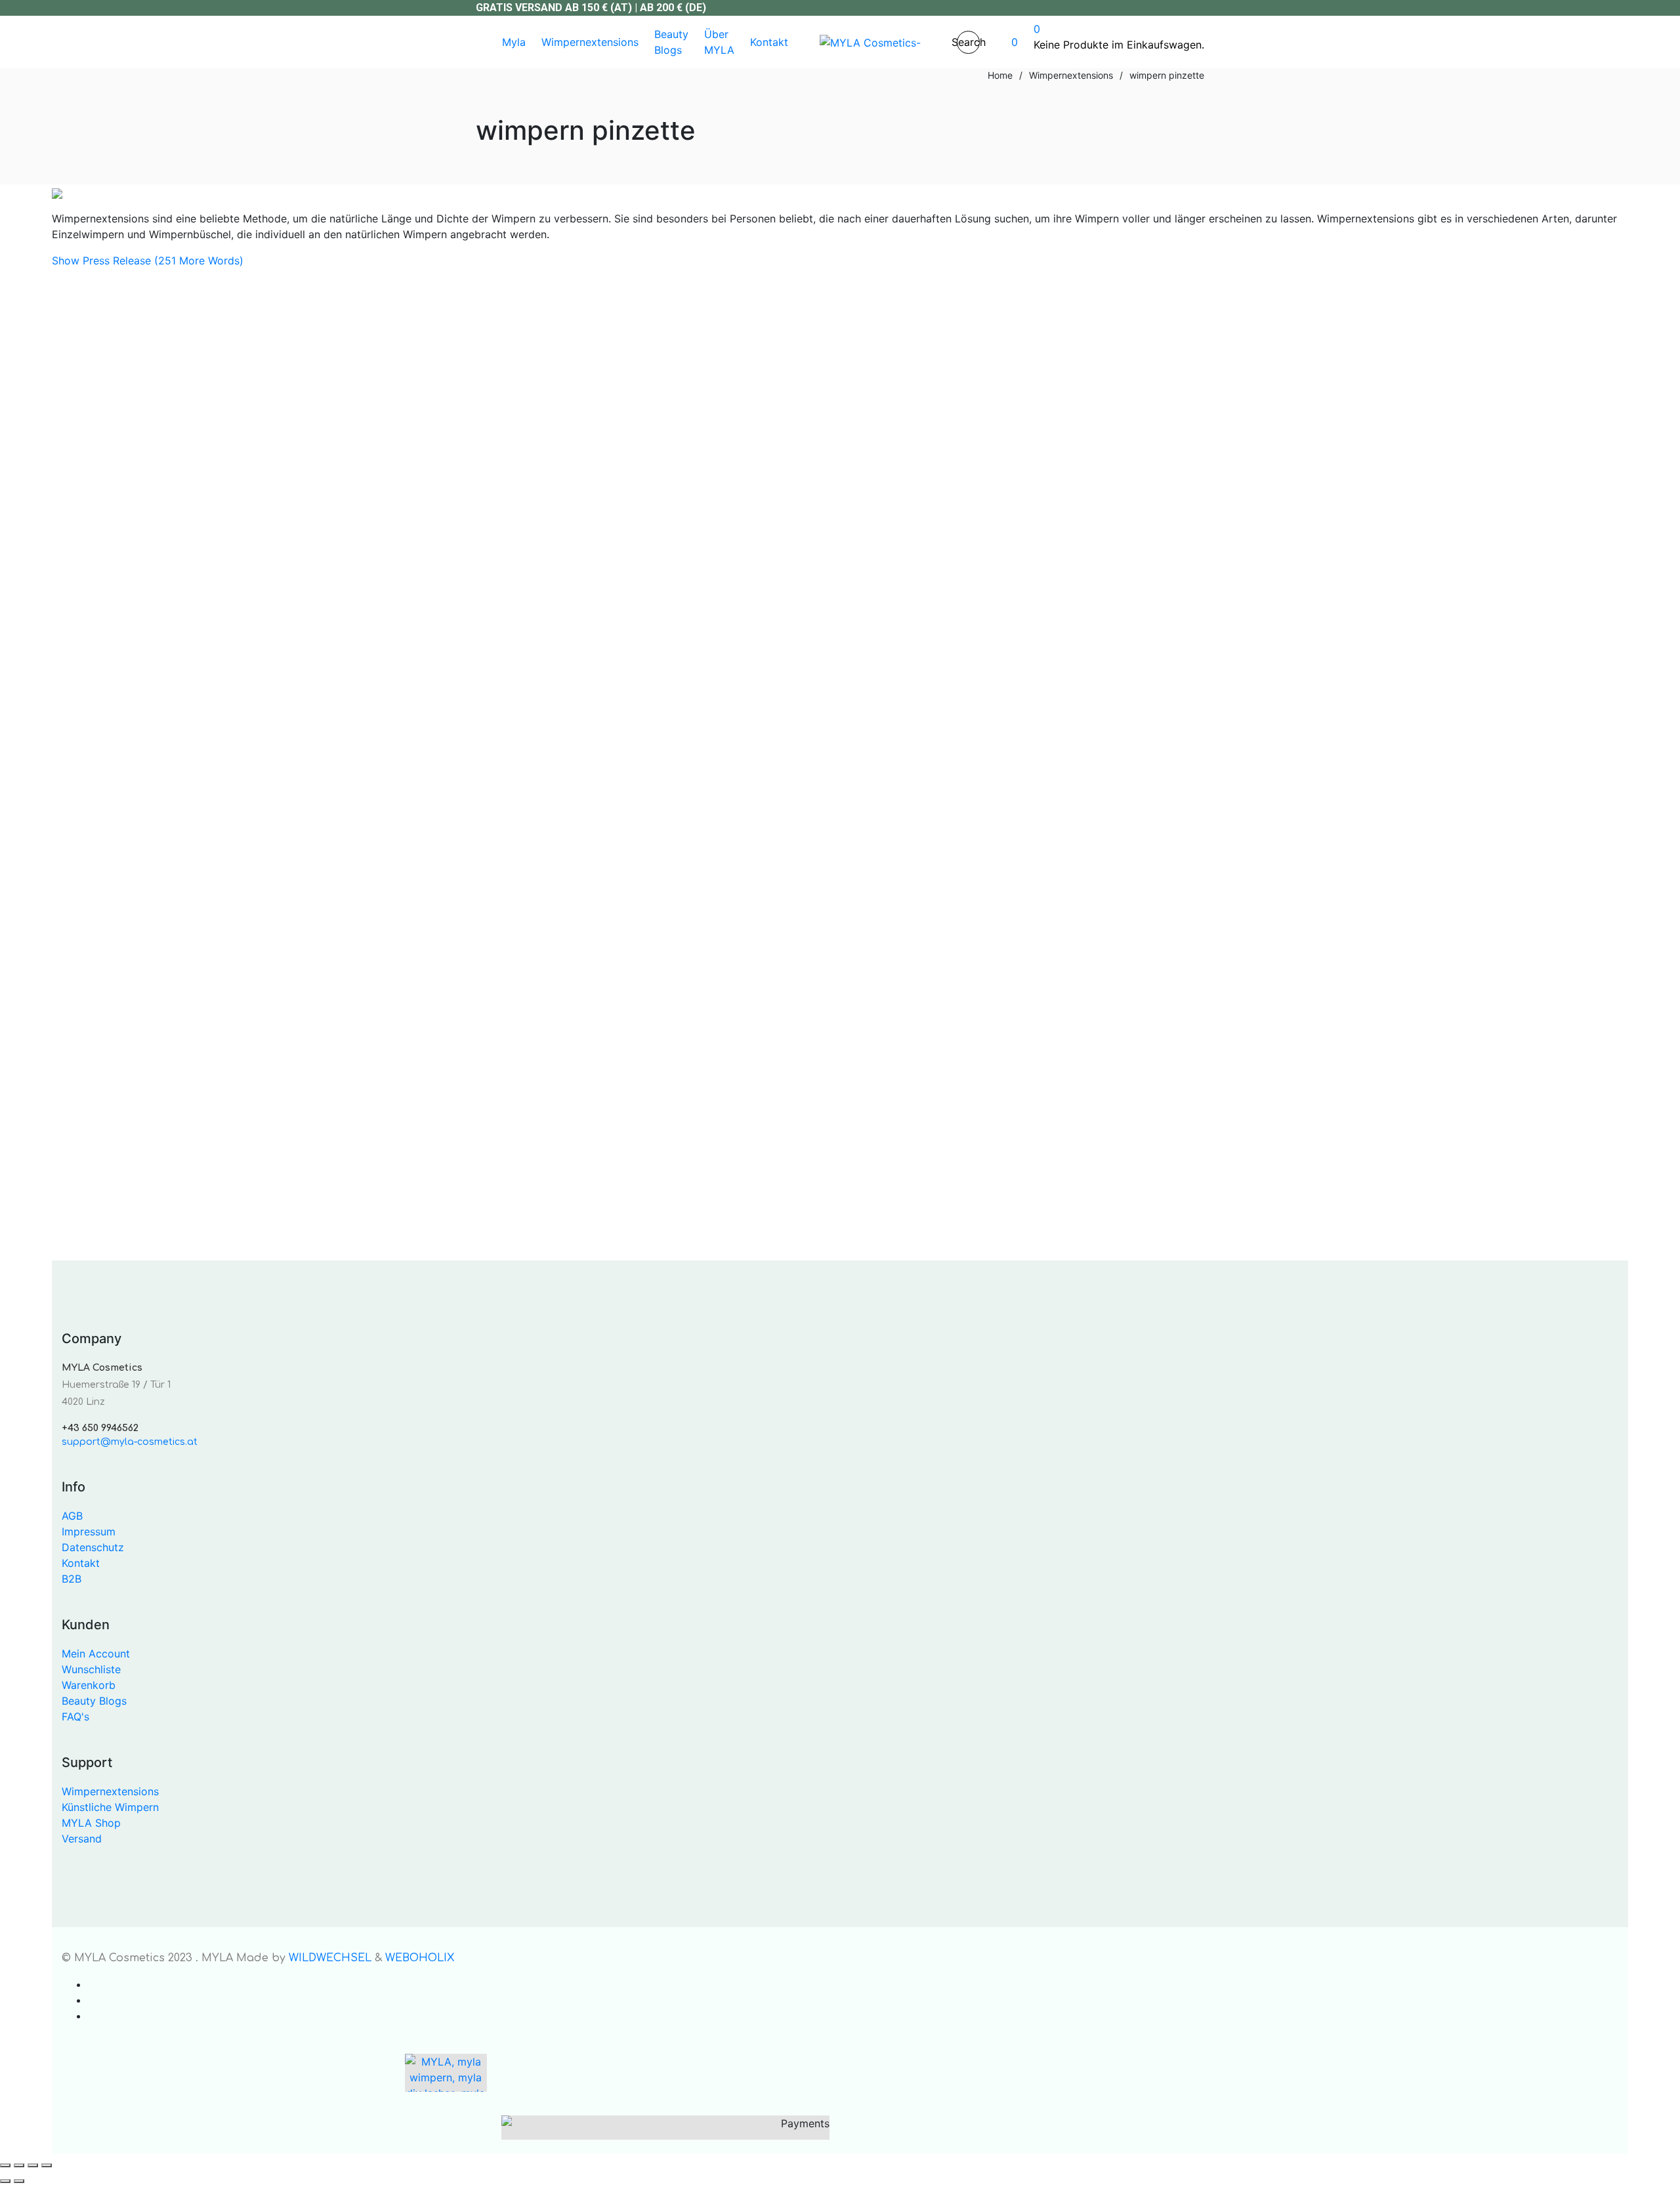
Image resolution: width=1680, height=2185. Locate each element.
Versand (255, 1187)
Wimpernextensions (110, 1791)
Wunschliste (91, 1669)
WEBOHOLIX (420, 1958)
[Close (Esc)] (47, 2165)
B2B (72, 1579)
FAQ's (75, 1717)
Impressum (89, 1531)
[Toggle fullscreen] (19, 2165)
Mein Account (96, 1654)
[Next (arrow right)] (19, 2181)
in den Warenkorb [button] (95, 1035)
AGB (72, 1516)
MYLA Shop (91, 1823)
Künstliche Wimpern (110, 1807)
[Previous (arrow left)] (5, 2181)
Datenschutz (93, 1547)
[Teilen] (33, 2165)
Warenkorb (89, 1685)
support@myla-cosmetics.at (130, 1442)
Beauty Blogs (94, 1701)
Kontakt (81, 1563)
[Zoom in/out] (5, 2165)
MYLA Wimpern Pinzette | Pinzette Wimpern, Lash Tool (241, 1106)
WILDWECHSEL (330, 1958)
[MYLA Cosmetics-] (870, 42)
